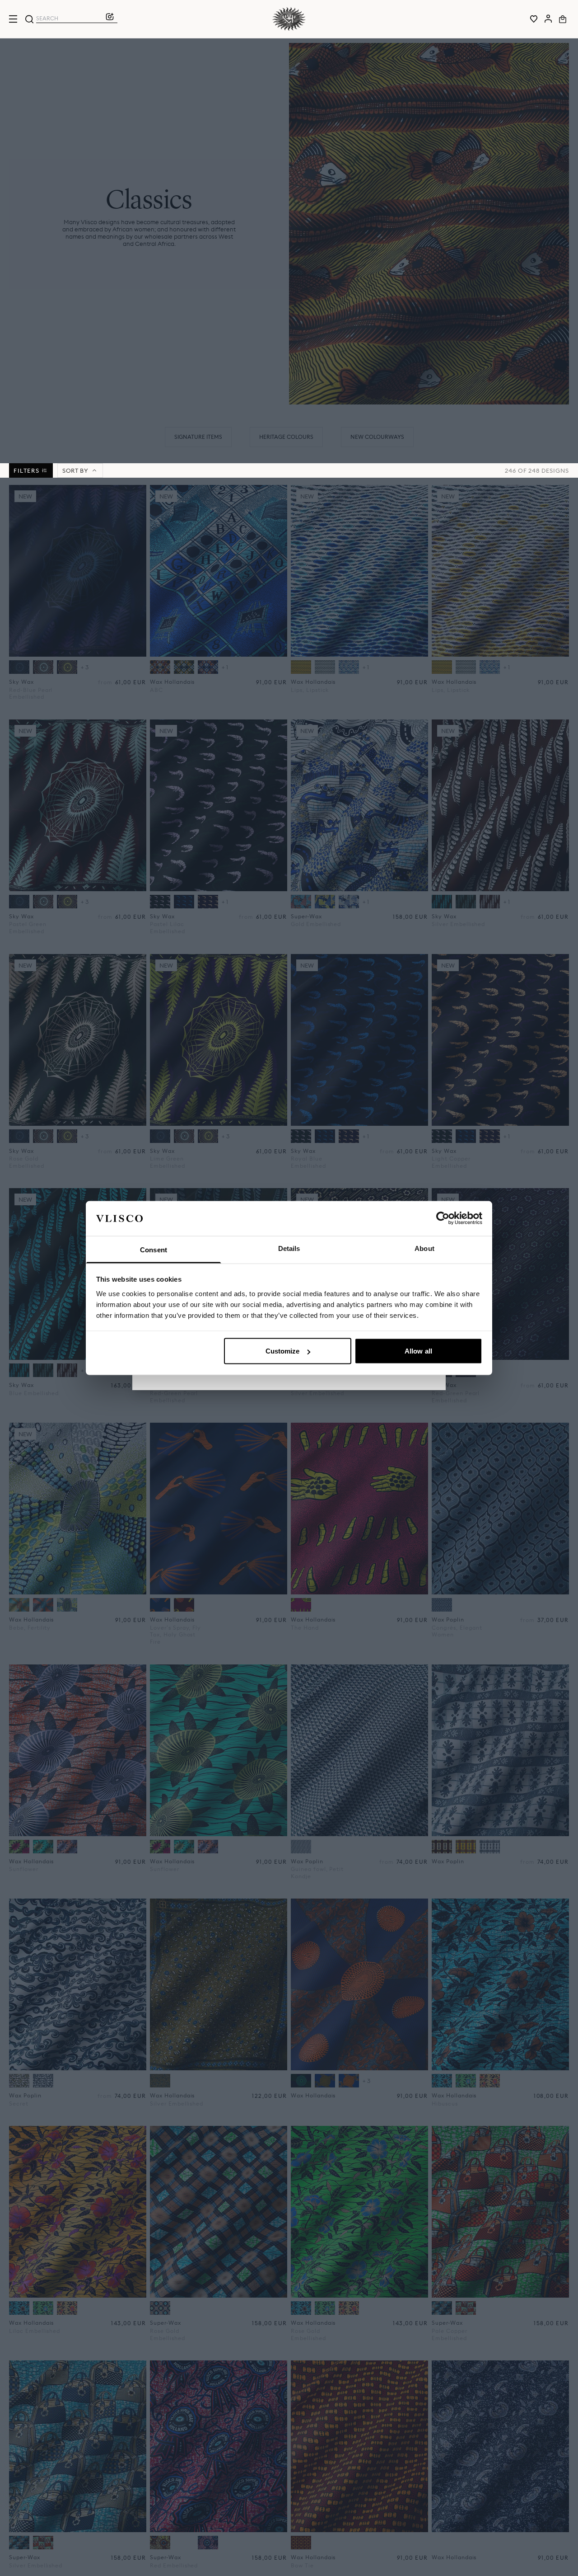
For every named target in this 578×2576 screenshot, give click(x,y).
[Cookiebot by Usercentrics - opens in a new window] (443, 1218)
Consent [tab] (154, 1249)
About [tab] (424, 1248)
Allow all (418, 1351)
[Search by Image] (110, 19)
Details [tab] (289, 1248)
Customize (283, 1351)
